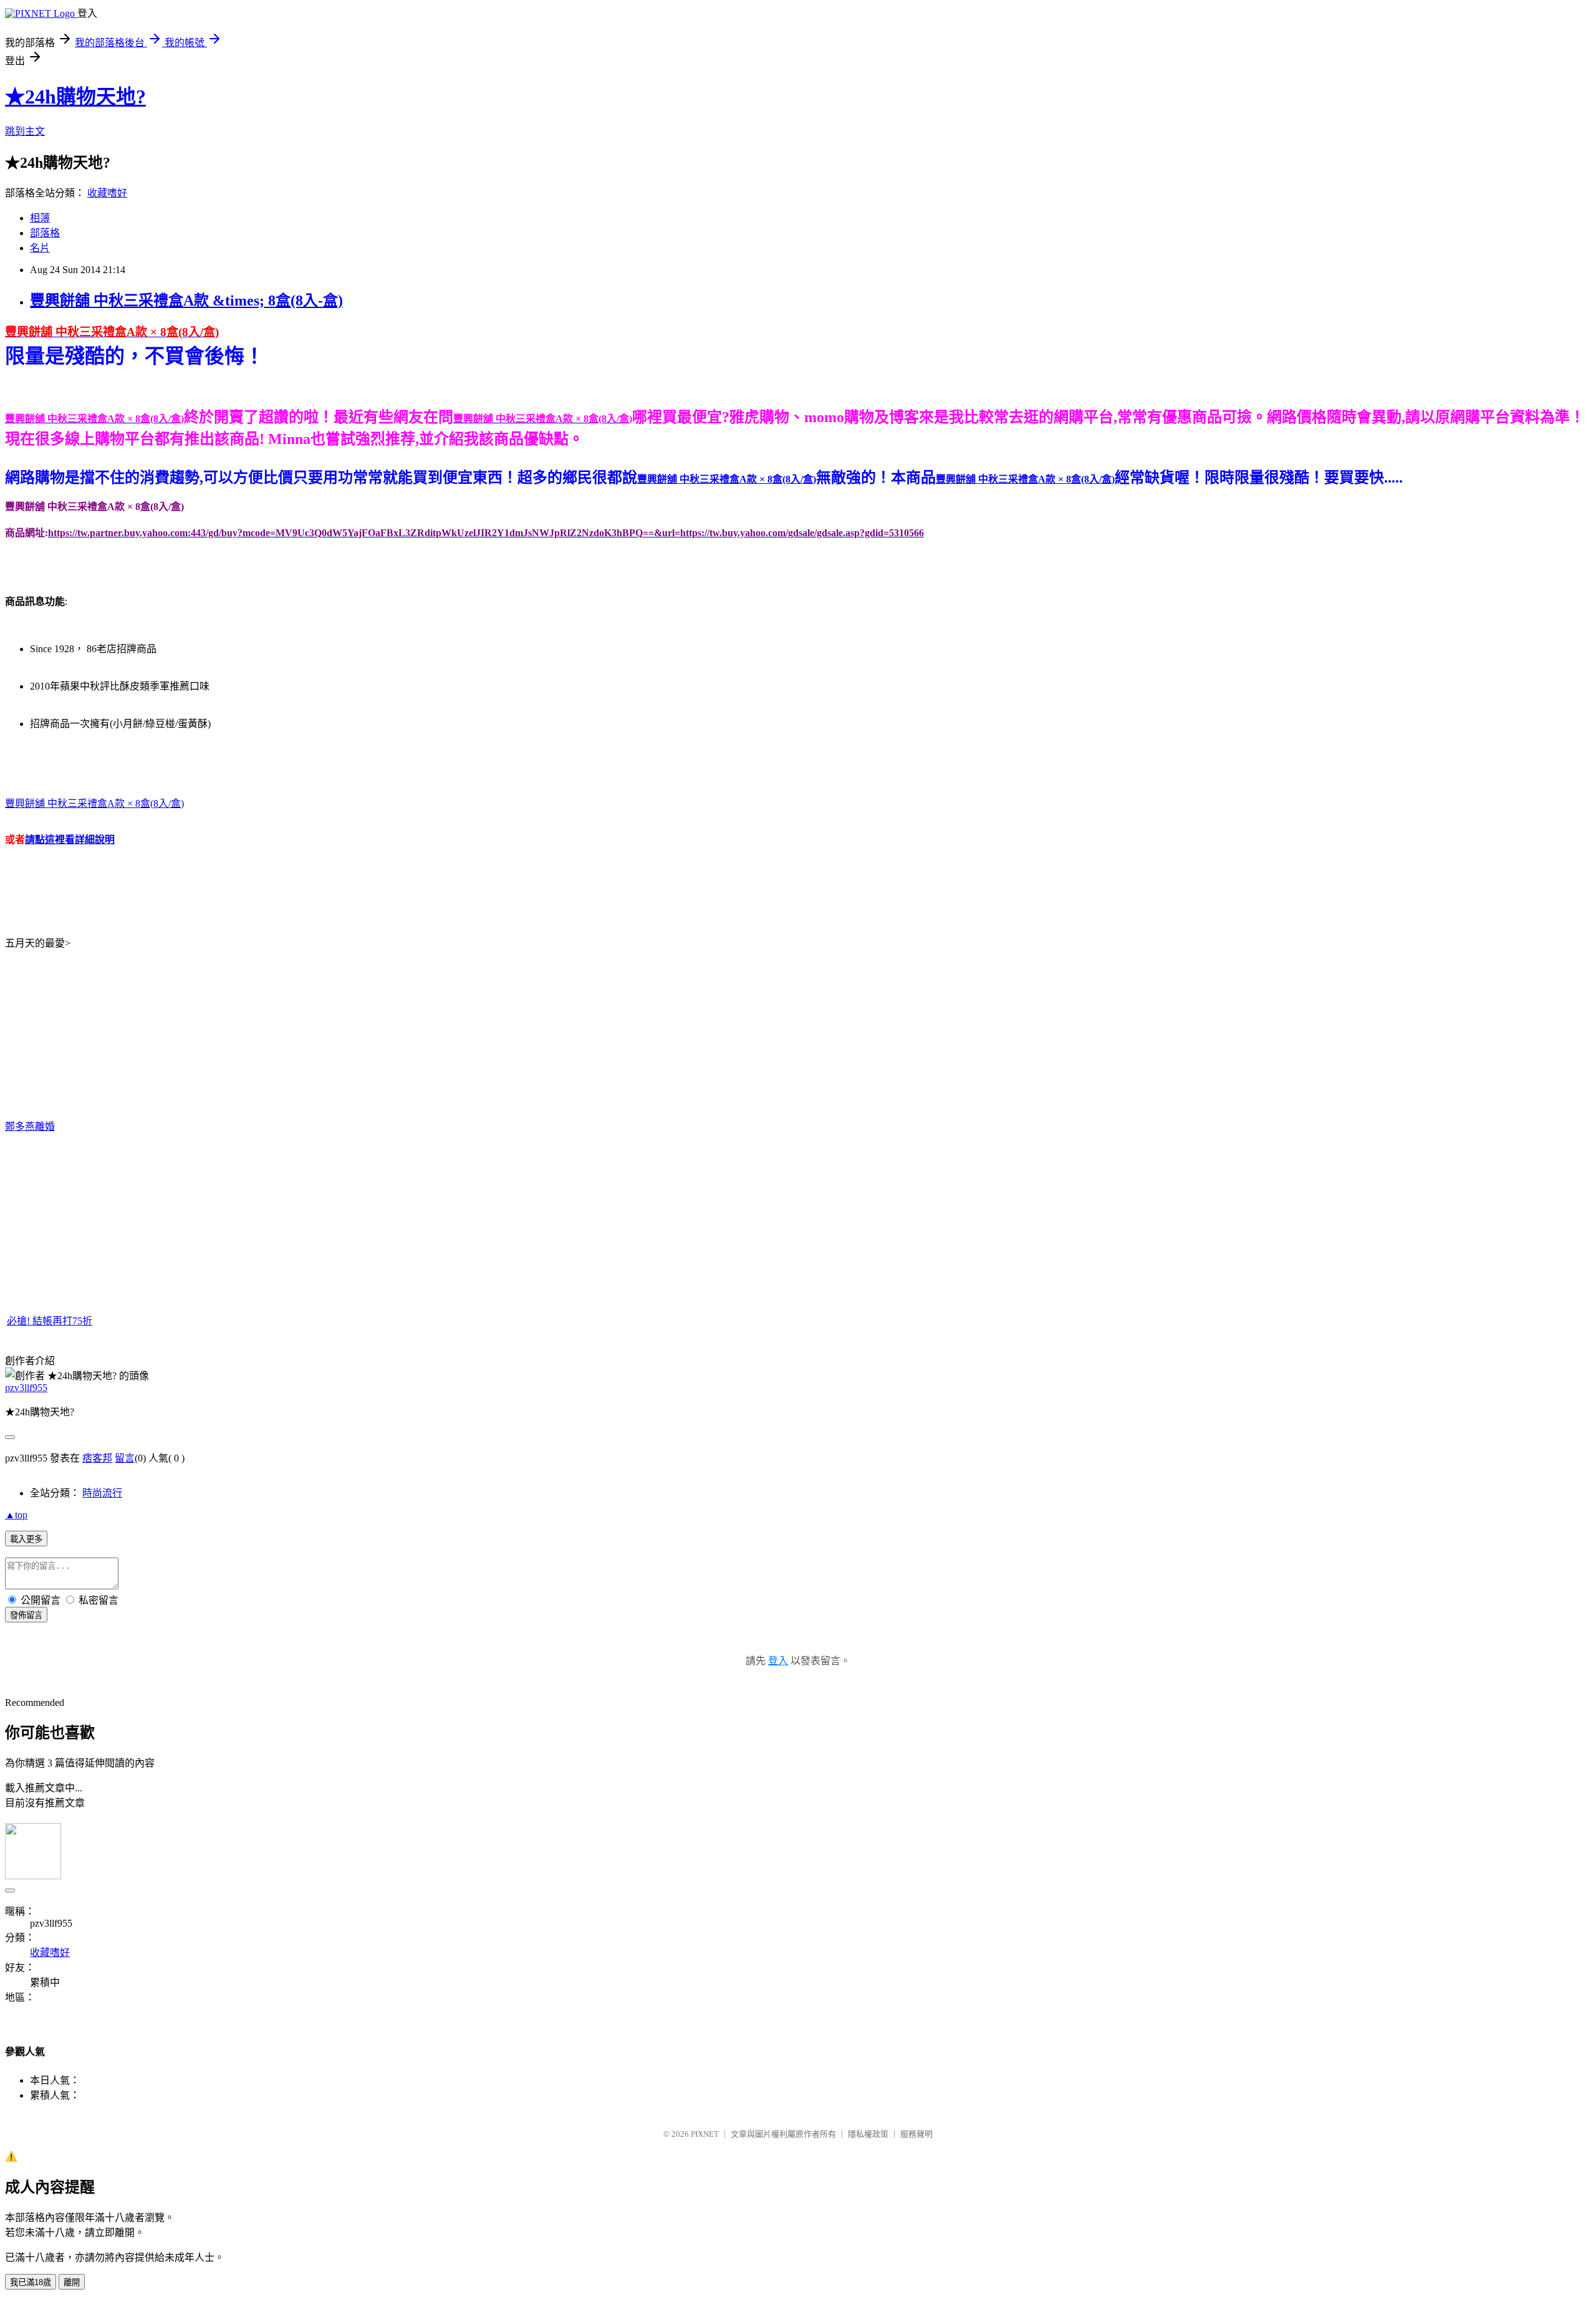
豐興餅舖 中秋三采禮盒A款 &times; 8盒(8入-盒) (186, 301)
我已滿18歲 (31, 2282)
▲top (16, 1515)
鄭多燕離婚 (30, 1126)
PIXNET (705, 2134)
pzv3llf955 (26, 1388)
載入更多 (26, 1539)
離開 (72, 2282)
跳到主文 (25, 131)
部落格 (45, 233)
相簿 (40, 218)
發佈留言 (26, 1615)
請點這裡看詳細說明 (70, 840)
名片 (40, 248)
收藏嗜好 (107, 193)
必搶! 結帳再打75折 (50, 1321)
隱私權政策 (868, 2134)
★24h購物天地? (75, 97)
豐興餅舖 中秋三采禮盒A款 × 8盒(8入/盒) (94, 803)
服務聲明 (916, 2134)
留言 (125, 1458)
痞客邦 (97, 1458)
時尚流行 (102, 1493)
